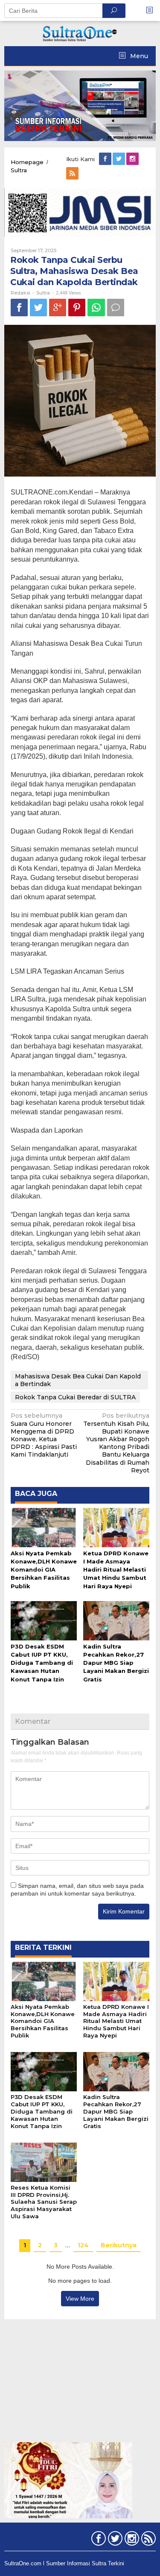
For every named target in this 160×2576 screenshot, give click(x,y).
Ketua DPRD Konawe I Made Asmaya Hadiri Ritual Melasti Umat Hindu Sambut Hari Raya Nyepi (116, 1570)
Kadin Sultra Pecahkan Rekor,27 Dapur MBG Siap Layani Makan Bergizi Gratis (116, 1663)
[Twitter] (119, 159)
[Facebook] (106, 159)
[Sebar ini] (19, 308)
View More (80, 2299)
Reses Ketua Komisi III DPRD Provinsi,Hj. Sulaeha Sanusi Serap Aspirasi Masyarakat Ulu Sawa (44, 2202)
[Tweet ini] (38, 308)
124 (83, 2245)
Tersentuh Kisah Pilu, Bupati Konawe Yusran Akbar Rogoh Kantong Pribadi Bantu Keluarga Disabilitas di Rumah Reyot (116, 1443)
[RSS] (73, 174)
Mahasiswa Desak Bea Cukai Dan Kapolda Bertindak (78, 1380)
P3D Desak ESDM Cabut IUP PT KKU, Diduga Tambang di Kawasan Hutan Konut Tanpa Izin (42, 1663)
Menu (138, 56)
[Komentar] (116, 308)
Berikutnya (119, 2245)
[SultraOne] (80, 33)
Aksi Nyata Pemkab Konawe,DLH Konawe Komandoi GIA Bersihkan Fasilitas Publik (44, 1570)
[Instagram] (133, 159)
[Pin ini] (77, 308)
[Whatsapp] (96, 308)
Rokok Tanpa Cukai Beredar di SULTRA (75, 1397)
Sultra (43, 293)
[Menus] (152, 10)
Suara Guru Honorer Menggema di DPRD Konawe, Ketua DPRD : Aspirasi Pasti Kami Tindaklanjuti (44, 1435)
